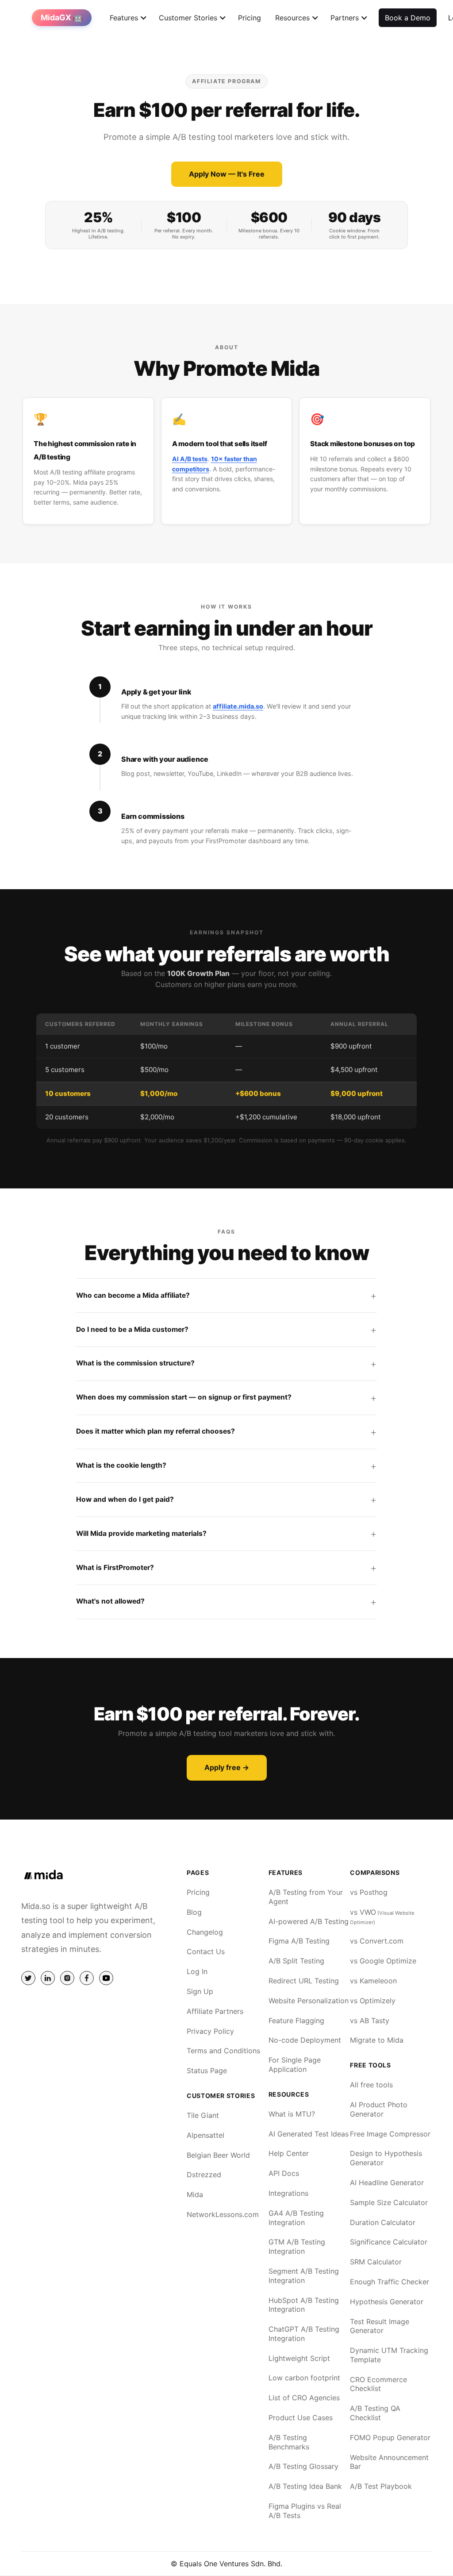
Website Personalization (309, 2001)
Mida (195, 2194)
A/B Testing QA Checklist (375, 2413)
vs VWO (382, 1917)
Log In (197, 1971)
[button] (124, 18)
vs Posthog (369, 1892)
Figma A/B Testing (299, 1941)
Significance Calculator (389, 2242)
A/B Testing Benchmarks (289, 2442)
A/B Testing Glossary (303, 2466)
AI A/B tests (190, 459)
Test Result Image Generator (380, 2326)
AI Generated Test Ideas (309, 2134)
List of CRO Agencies (304, 2398)
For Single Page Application (295, 2065)
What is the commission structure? (135, 1363)
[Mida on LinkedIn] (48, 1978)
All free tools (371, 2085)
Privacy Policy (210, 2031)
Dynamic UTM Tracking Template (389, 2355)
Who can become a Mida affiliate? (133, 1295)
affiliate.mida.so (238, 706)
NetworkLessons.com (223, 2214)
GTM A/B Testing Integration (297, 2246)
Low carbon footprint (304, 2378)
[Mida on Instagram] (67, 1978)
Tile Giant (203, 2115)
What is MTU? (292, 2114)
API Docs (284, 2173)
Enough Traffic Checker (390, 2282)
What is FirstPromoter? (115, 1568)
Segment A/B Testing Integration (304, 2276)
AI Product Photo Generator (379, 2109)
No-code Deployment (305, 2040)
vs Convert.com (377, 1941)
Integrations (288, 2193)
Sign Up (200, 1991)
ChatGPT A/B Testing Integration (304, 2334)
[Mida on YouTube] (106, 1978)
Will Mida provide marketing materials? (141, 1533)
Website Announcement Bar (389, 2462)
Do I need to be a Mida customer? (132, 1329)
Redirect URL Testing (304, 1981)
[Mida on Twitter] (28, 1978)
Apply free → (227, 1767)
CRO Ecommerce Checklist (378, 2384)
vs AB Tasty (370, 2021)
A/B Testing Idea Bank (305, 2486)
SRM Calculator (376, 2262)
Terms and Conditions (223, 2051)
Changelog (205, 1932)
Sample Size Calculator (389, 2202)
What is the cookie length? (121, 1465)
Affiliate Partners (215, 2011)
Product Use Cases (301, 2418)
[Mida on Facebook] (87, 1978)
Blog (194, 1912)
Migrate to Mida (377, 2040)
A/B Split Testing (296, 1961)
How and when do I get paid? (125, 1499)
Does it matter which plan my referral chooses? (155, 1431)
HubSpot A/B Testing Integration (304, 2305)
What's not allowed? (110, 1601)
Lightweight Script (299, 2358)
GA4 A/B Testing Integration (296, 2218)
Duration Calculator (383, 2222)
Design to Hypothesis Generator (386, 2158)
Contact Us (206, 1951)
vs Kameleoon (373, 1981)
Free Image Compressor (390, 2134)
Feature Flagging (296, 2021)
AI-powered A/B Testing (309, 1921)
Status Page (207, 2071)
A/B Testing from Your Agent (306, 1897)
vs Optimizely (373, 2001)
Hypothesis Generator (387, 2302)
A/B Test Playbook (381, 2486)
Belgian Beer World (218, 2155)
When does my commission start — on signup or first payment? (184, 1397)
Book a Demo (408, 18)
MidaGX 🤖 (62, 17)
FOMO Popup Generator (390, 2437)
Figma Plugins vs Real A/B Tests (305, 2511)
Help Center (289, 2153)
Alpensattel (205, 2135)
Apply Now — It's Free (227, 174)
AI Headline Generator (387, 2183)
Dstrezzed (204, 2175)
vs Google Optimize (383, 1961)
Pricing (250, 18)
